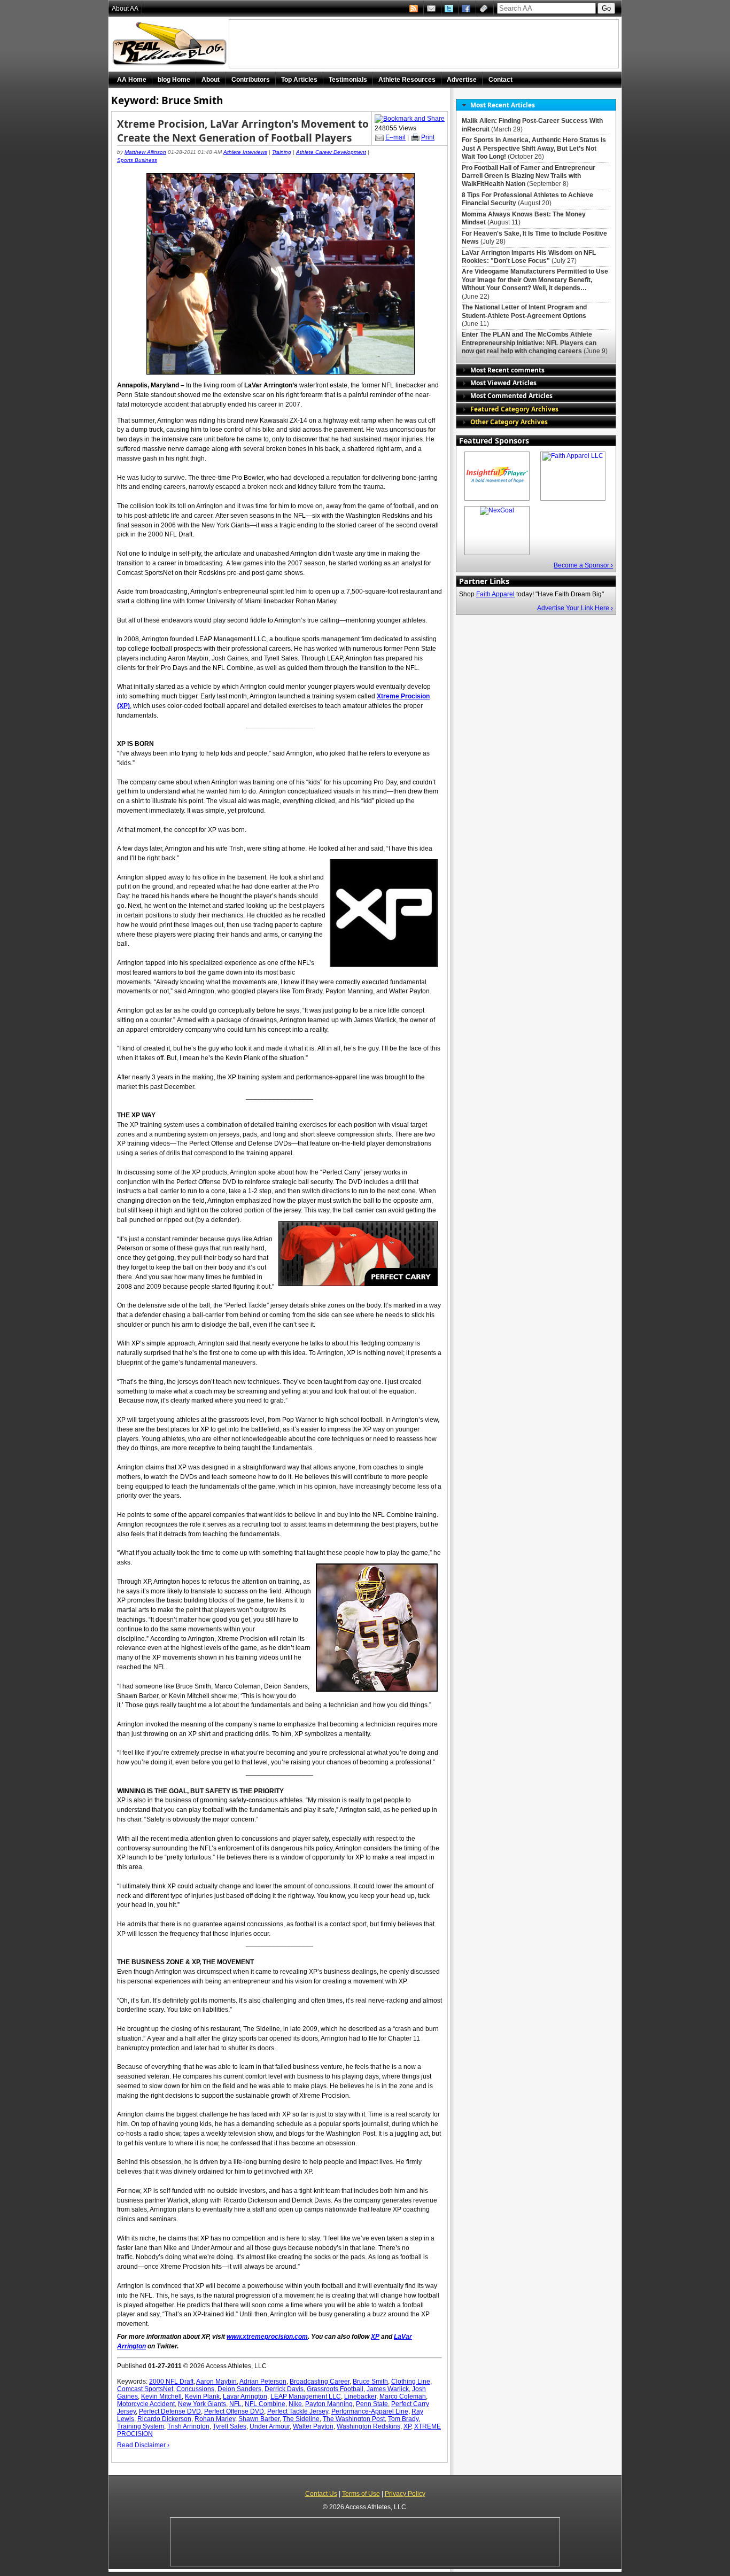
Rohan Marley (215, 2419)
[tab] (536, 105)
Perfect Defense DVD (170, 2411)
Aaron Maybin (216, 2382)
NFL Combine (265, 2404)
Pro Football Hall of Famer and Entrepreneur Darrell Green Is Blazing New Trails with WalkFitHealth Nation (529, 176)
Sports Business (137, 160)
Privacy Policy (405, 2494)
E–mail (395, 137)
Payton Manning (329, 2404)
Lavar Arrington (245, 2396)
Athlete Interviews (245, 152)
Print (428, 137)
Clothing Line (411, 2382)
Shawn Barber (259, 2419)
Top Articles (299, 80)
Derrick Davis (284, 2389)
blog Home (174, 80)
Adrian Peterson (263, 2382)
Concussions (195, 2389)
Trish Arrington (188, 2426)
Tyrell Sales (230, 2426)
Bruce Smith (370, 2382)
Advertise (462, 80)
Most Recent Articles (503, 105)
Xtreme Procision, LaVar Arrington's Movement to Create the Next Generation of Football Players (243, 131)
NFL (235, 2404)
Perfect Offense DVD (234, 2411)
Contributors (251, 80)
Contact (500, 80)
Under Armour (270, 2426)
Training (282, 152)
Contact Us (321, 2494)
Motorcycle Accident (146, 2404)
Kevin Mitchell (161, 2396)
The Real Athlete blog (171, 44)
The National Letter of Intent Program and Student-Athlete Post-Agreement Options (524, 311)
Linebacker (360, 2396)
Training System (141, 2426)
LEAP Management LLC (306, 2396)
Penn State (372, 2404)
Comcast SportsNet (145, 2389)
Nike (295, 2404)
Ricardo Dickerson (164, 2419)
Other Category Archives (509, 422)
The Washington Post (354, 2419)
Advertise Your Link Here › (575, 608)
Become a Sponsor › (583, 565)
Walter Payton (313, 2426)
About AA (125, 9)
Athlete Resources (407, 80)
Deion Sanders (239, 2389)
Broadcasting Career (320, 2382)
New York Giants (202, 2404)
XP (407, 2426)
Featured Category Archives (514, 409)
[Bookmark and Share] (410, 119)
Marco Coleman (403, 2396)
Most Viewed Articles (503, 383)
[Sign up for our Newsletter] (485, 9)
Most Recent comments (507, 370)
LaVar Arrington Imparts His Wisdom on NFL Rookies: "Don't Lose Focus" (529, 257)
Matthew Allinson (145, 152)
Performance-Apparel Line (370, 2411)
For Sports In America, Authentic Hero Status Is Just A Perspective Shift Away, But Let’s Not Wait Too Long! (534, 148)
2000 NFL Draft (171, 2382)
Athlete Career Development (331, 152)
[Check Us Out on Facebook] (467, 9)
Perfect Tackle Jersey (298, 2411)
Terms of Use (361, 2494)
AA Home (132, 80)
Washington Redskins (368, 2426)
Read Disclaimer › (143, 2445)
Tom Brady (403, 2419)
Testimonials (348, 80)
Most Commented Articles (511, 395)
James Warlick (388, 2389)
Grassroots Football (335, 2389)
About (211, 80)
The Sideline (301, 2419)
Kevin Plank (202, 2396)
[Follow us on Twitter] (450, 9)
